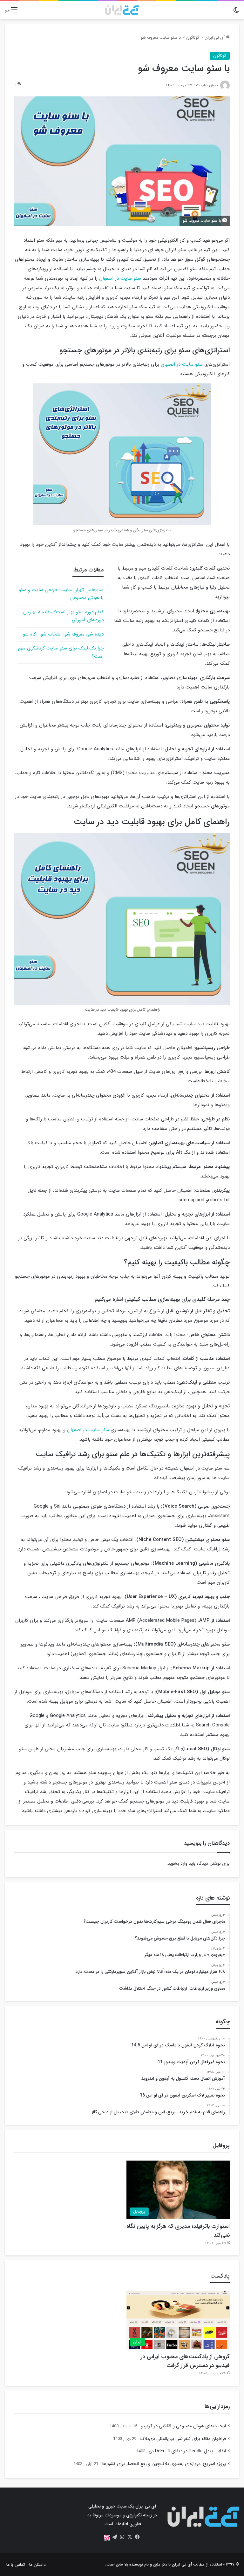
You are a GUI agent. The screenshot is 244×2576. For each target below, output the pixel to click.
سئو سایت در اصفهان (120, 278)
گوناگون (193, 38)
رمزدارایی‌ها (217, 2406)
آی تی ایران (215, 38)
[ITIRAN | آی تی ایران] (122, 10)
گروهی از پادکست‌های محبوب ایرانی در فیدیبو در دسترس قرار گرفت (185, 2361)
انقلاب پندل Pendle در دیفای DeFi (190, 2451)
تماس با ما (16, 2565)
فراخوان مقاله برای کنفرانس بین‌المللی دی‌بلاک (183, 2439)
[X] (130, 2537)
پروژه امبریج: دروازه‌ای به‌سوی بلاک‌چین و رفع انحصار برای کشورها (164, 2464)
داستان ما (37, 2565)
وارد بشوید (178, 1863)
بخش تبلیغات (207, 85)
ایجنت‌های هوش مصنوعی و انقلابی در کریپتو (183, 2426)
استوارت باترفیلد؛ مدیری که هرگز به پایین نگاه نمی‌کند (178, 2231)
